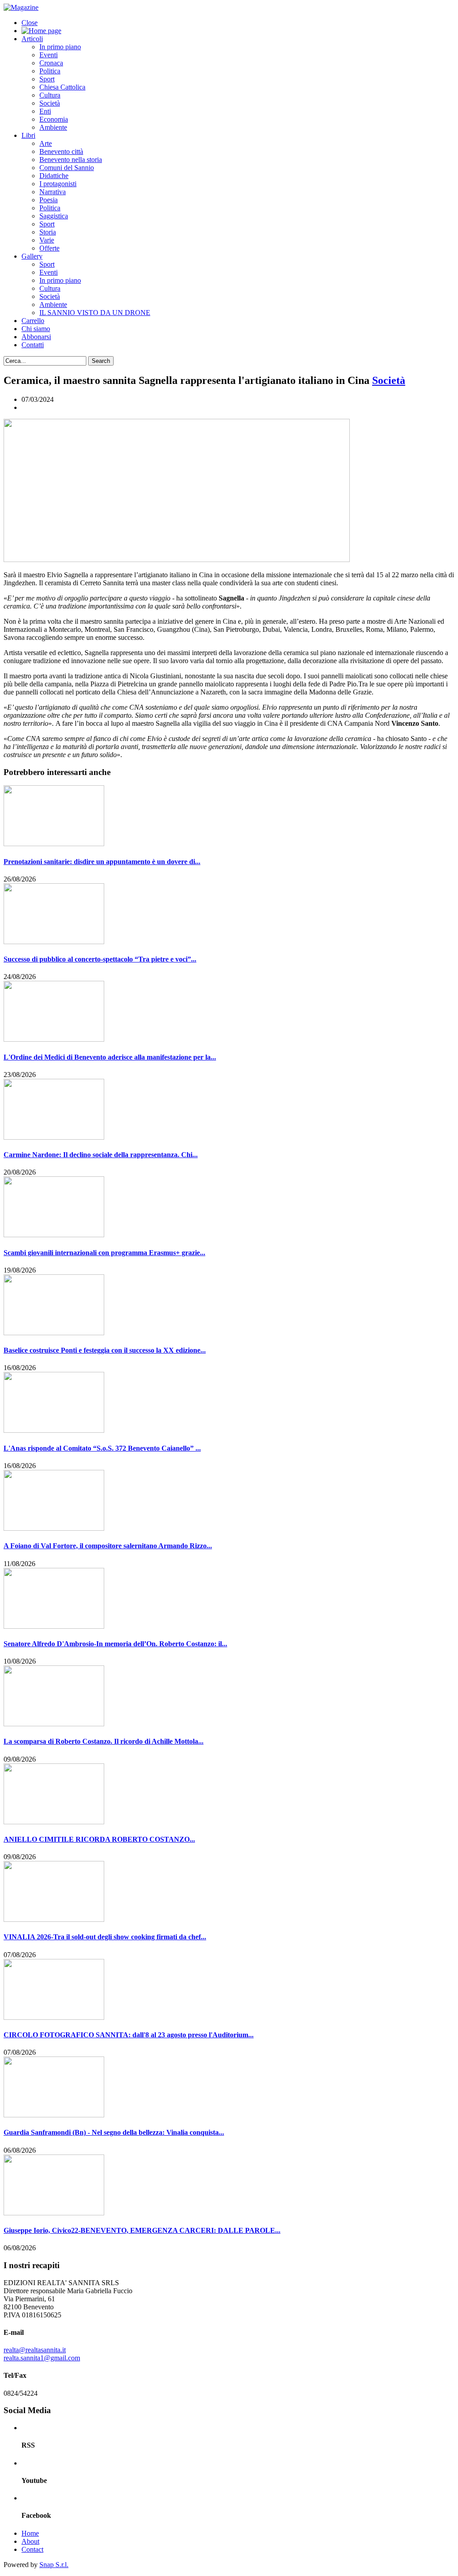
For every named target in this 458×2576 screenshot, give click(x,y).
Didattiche (54, 176)
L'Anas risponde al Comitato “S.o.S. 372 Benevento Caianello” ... (102, 1448)
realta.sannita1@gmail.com (42, 2358)
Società (50, 103)
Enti (45, 111)
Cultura (50, 95)
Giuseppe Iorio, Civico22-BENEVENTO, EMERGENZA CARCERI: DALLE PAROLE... (142, 2230)
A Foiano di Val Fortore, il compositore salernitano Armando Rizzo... (108, 1546)
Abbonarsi (36, 337)
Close (30, 23)
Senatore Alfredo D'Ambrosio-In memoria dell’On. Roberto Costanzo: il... (115, 1644)
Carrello (33, 321)
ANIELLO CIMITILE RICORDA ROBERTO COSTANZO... (99, 1839)
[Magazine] (21, 7)
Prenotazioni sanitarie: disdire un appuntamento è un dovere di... (102, 862)
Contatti (33, 345)
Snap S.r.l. (54, 2565)
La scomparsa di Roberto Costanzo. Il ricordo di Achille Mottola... (104, 1741)
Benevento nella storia (71, 160)
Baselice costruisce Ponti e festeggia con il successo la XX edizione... (105, 1350)
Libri (28, 135)
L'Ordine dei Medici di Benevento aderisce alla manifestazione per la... (110, 1057)
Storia (48, 232)
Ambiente (53, 127)
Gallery (32, 256)
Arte (46, 143)
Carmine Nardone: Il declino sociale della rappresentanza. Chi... (101, 1155)
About (30, 2541)
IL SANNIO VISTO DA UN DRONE (95, 313)
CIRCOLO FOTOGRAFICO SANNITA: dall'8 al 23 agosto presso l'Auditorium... (129, 2035)
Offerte (49, 248)
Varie (47, 240)
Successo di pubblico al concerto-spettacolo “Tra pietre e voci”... (100, 959)
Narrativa (53, 192)
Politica (50, 71)
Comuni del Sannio (67, 168)
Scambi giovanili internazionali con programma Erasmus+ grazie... (104, 1253)
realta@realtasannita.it (35, 2350)
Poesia (49, 200)
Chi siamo (36, 329)
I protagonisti (58, 184)
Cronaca (51, 63)
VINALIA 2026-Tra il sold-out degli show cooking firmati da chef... (105, 1937)
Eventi (49, 55)
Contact (32, 2549)
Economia (54, 119)
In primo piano (60, 47)
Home (30, 2533)
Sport (47, 79)
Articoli (32, 39)
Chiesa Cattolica (62, 87)
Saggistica (54, 216)
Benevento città (61, 151)
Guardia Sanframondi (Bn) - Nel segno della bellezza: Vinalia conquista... (114, 2132)
